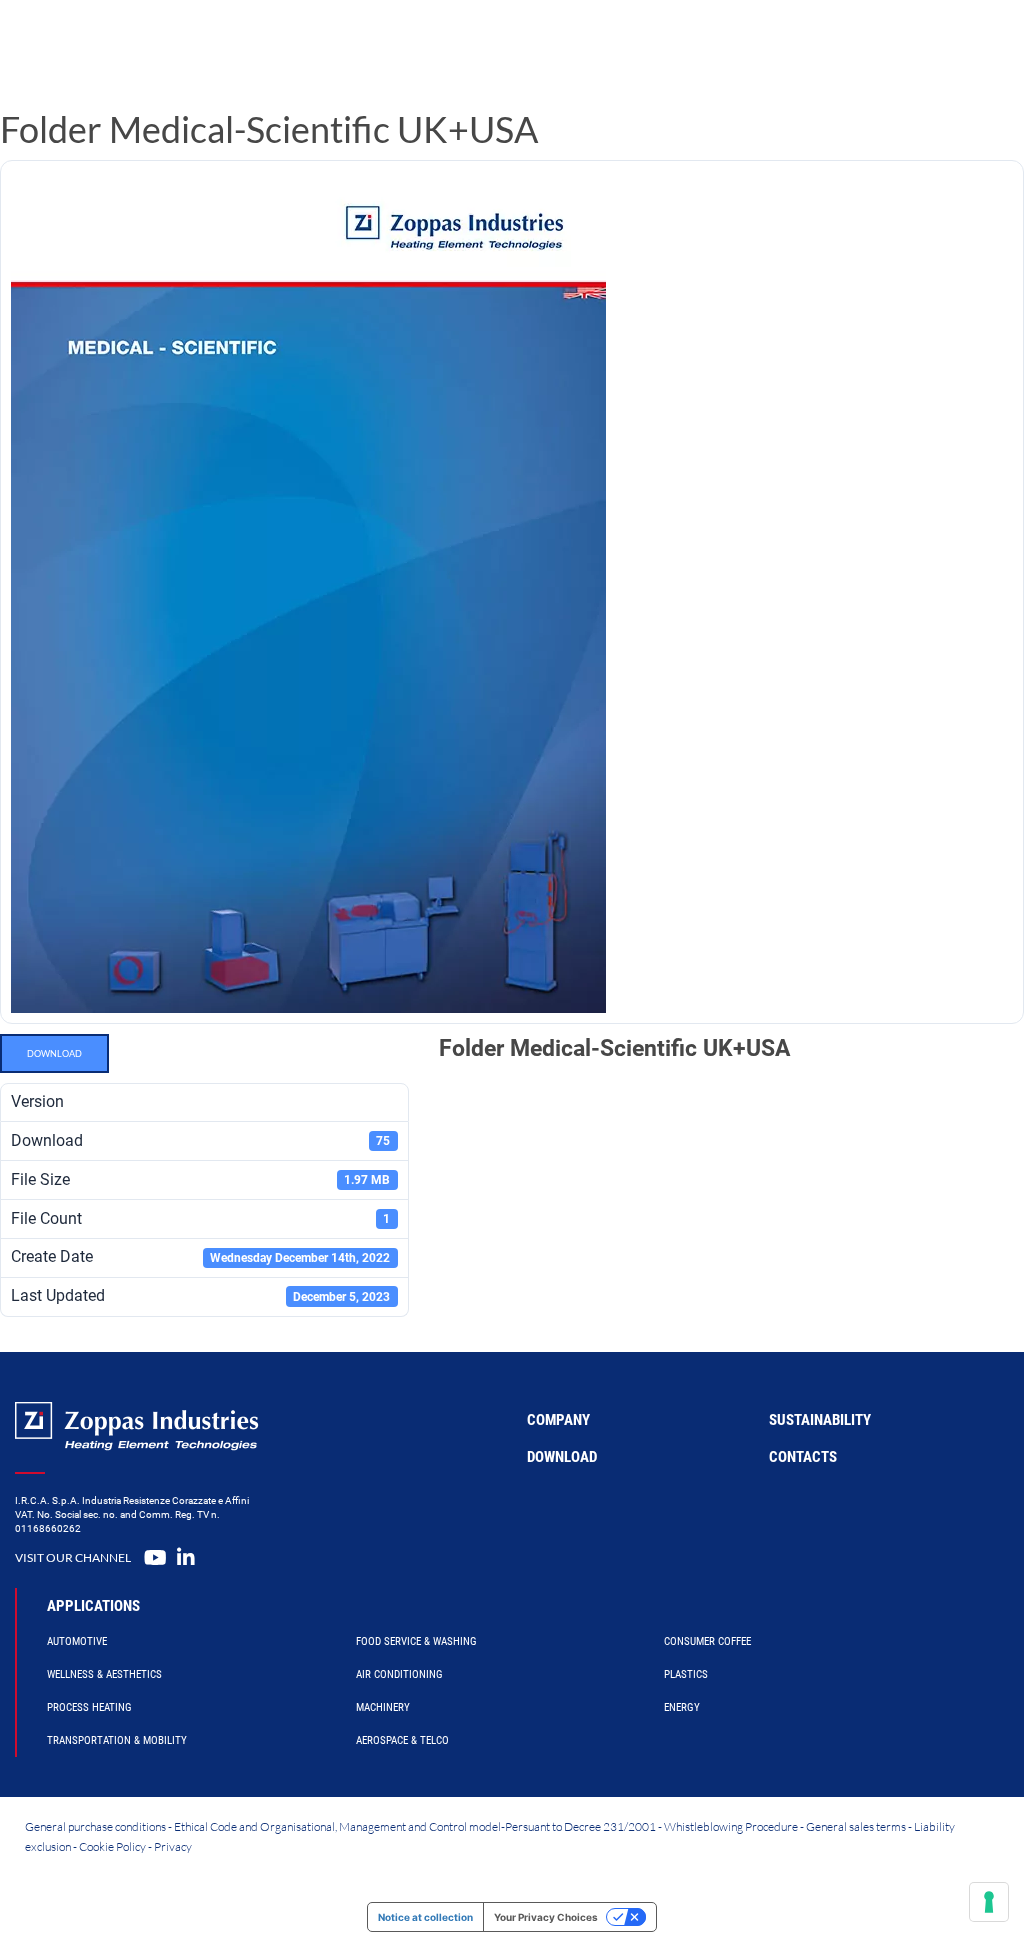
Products (399, 44)
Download (54, 1053)
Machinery (383, 1707)
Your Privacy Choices (546, 1917)
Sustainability (820, 1420)
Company (701, 44)
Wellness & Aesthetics (104, 1674)
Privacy (173, 1846)
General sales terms (856, 1826)
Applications (93, 1606)
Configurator (508, 44)
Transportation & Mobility (117, 1740)
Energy (682, 1707)
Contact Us (843, 44)
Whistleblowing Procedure (731, 1826)
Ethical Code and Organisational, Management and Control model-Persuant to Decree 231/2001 (415, 1826)
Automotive (77, 1641)
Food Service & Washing (416, 1641)
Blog (773, 44)
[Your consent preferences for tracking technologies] (989, 1902)
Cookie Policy (112, 1846)
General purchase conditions (95, 1826)
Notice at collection (425, 1917)
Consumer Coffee (707, 1641)
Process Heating (89, 1707)
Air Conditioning (399, 1674)
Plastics (686, 1674)
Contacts (803, 1457)
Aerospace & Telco (402, 1740)
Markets (614, 44)
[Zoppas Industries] (166, 45)
